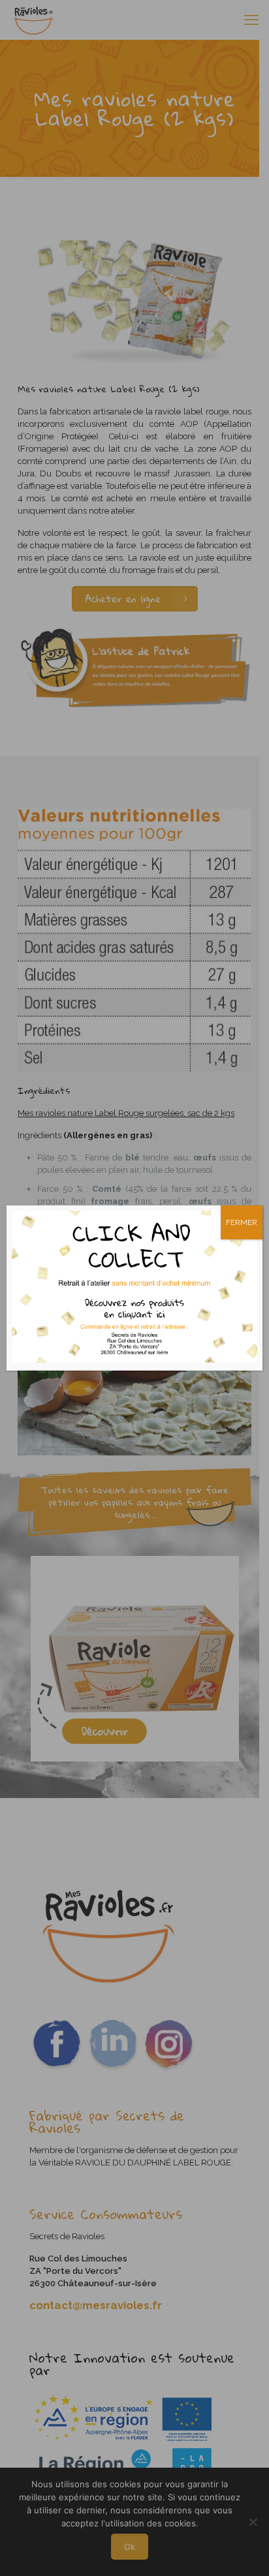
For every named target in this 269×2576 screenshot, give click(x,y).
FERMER (242, 1222)
